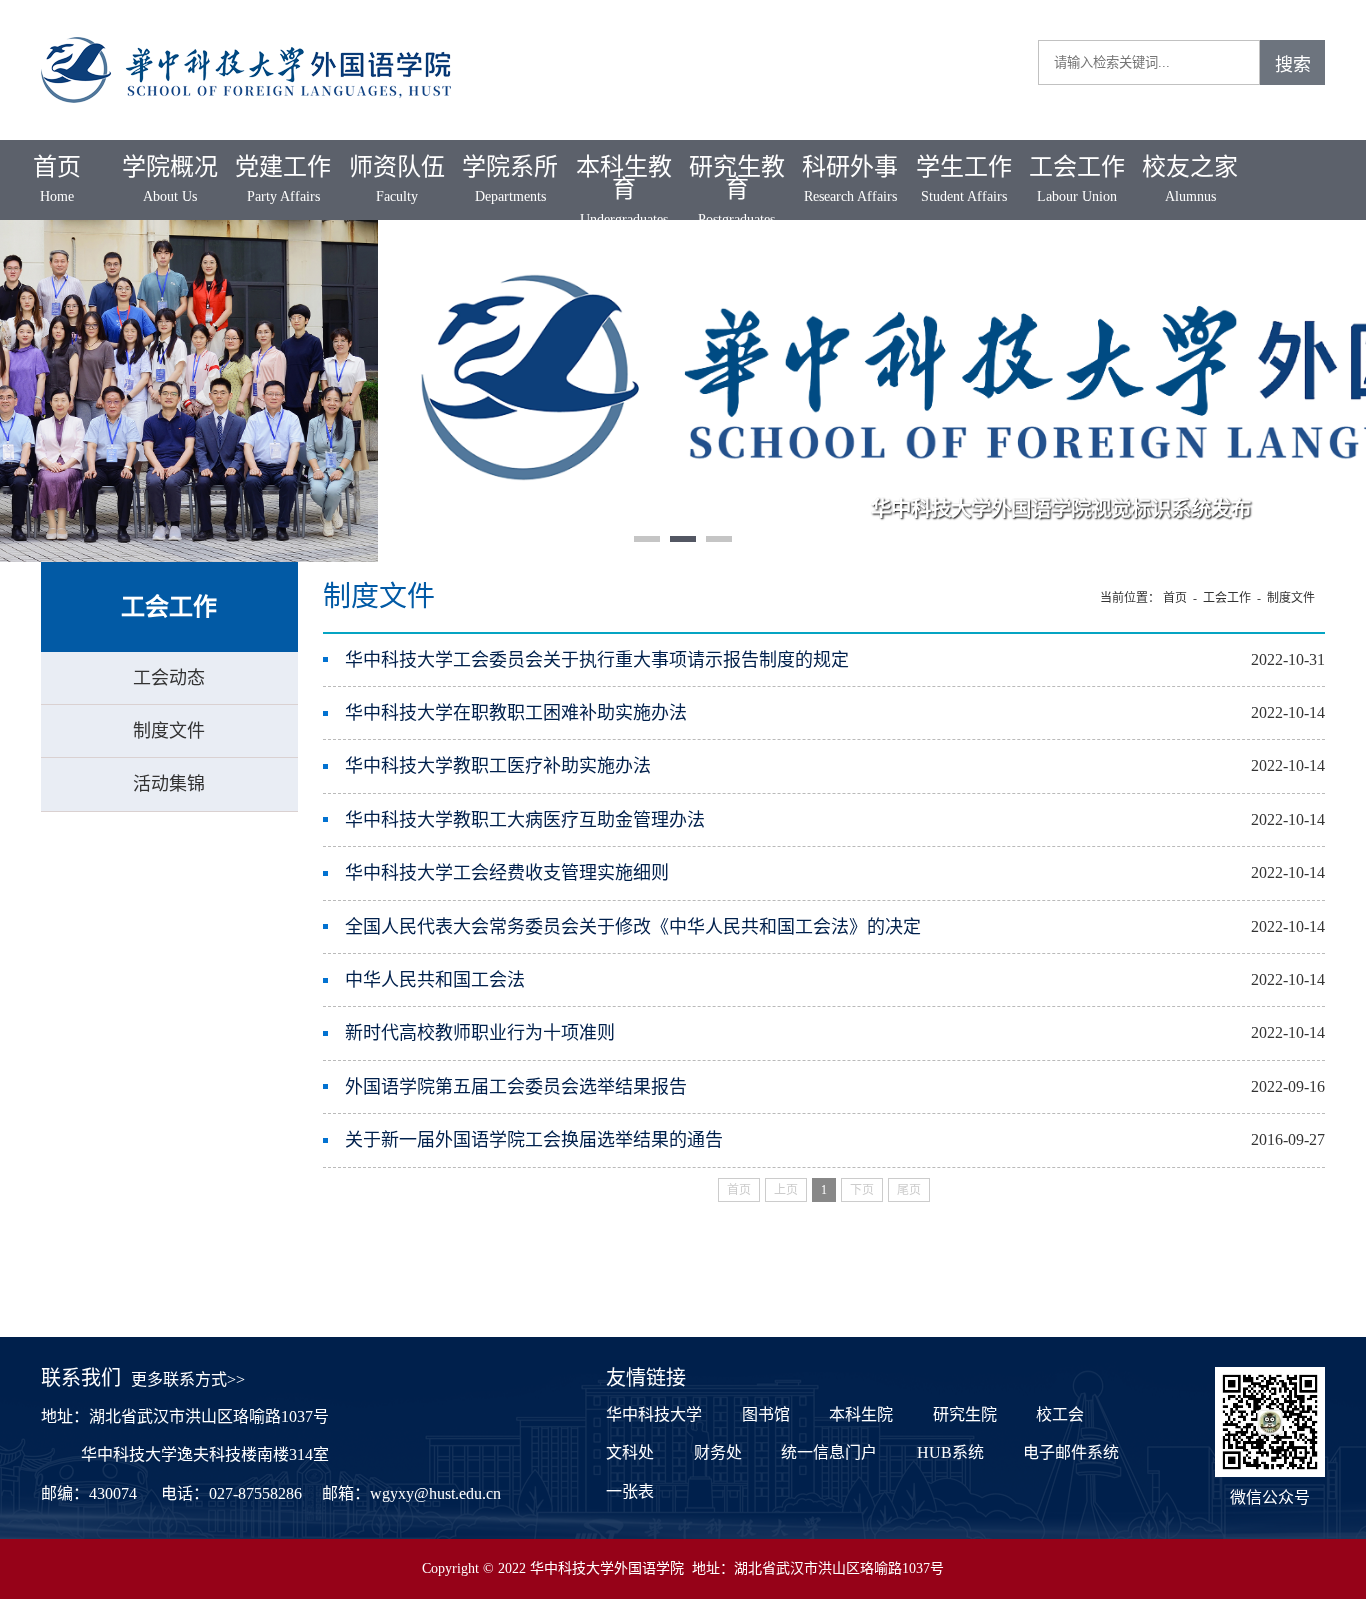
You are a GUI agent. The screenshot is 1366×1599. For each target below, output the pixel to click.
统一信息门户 (829, 1452)
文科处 (630, 1452)
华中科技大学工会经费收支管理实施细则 (507, 873)
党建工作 (283, 179)
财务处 (718, 1452)
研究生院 (965, 1414)
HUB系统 (950, 1452)
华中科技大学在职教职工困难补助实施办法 (516, 713)
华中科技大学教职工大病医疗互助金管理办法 (525, 820)
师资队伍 (397, 179)
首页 (57, 179)
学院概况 (170, 179)
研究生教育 (737, 190)
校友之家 (1190, 179)
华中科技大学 (654, 1414)
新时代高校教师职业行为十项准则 (480, 1033)
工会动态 (169, 678)
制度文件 (169, 731)
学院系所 (510, 179)
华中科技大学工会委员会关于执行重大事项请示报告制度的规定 (597, 660)
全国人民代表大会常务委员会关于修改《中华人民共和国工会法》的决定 (633, 927)
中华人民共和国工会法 (435, 980)
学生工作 (964, 179)
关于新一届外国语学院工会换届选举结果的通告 (534, 1140)
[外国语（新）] (246, 30)
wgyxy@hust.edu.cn (435, 1493)
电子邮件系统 (1071, 1452)
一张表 (630, 1491)
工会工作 (1077, 179)
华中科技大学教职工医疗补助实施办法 (498, 766)
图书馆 (766, 1414)
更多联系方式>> (188, 1379)
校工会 (1060, 1414)
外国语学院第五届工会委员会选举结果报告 (516, 1087)
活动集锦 (169, 784)
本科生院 (861, 1414)
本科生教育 (624, 190)
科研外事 (850, 179)
